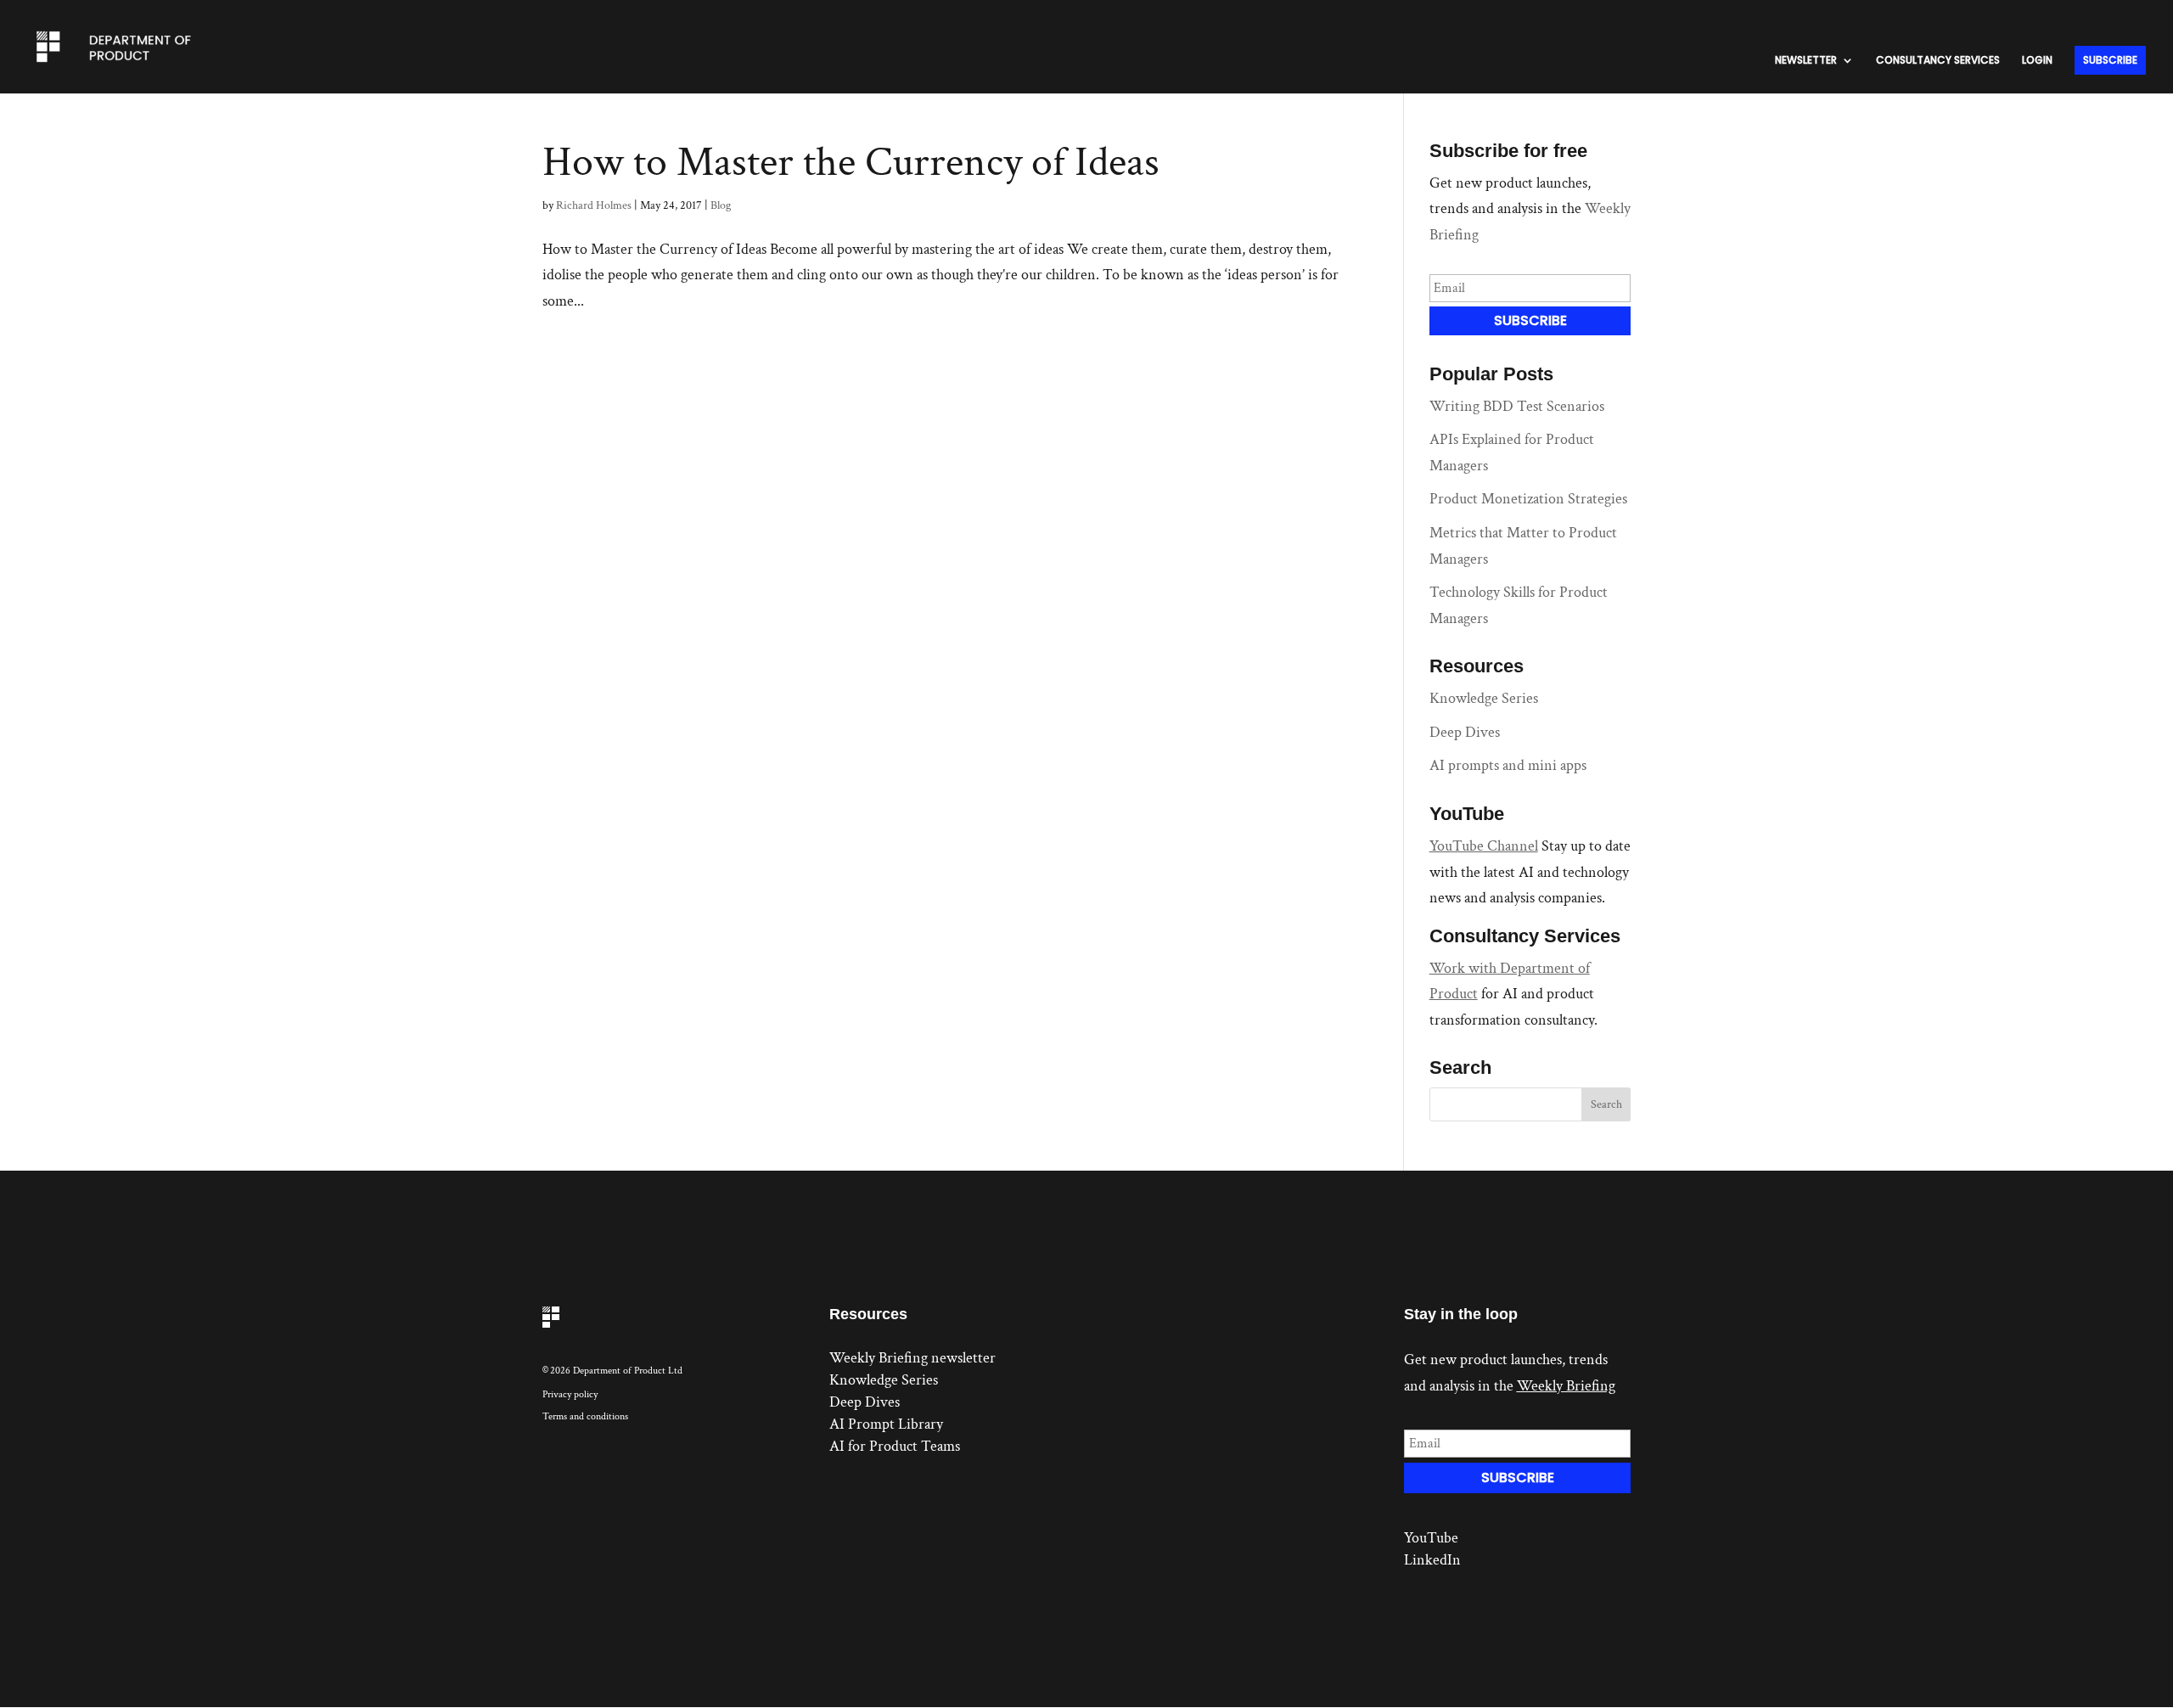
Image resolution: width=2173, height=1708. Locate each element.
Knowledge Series (1484, 698)
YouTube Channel (1484, 846)
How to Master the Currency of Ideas (851, 163)
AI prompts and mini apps (1508, 765)
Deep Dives (1465, 732)
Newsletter (1806, 61)
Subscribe (2110, 60)
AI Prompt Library (886, 1424)
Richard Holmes (594, 205)
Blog (721, 205)
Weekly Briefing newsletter (912, 1358)
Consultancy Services (1938, 61)
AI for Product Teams (895, 1446)
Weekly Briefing (1566, 1386)
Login (2037, 61)
